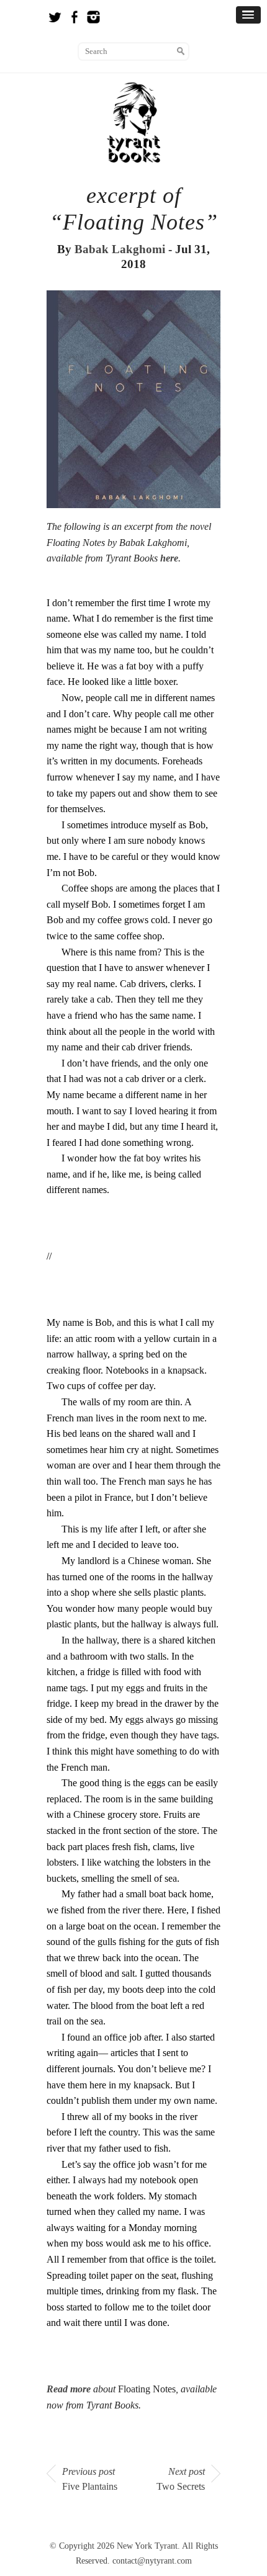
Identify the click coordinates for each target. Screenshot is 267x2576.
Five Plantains (90, 2479)
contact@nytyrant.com (152, 2561)
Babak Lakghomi (120, 249)
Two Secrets (181, 2479)
